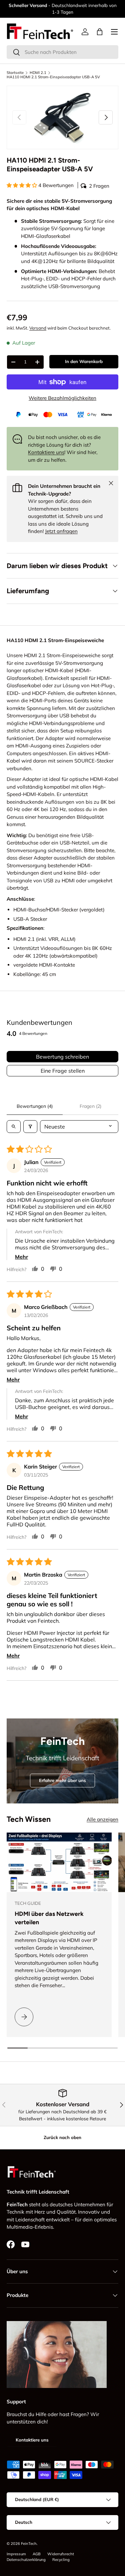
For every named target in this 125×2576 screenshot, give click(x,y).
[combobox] (62, 52)
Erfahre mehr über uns (62, 1780)
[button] (100, 32)
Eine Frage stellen (63, 1071)
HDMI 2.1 (38, 73)
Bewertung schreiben (62, 1057)
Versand (38, 328)
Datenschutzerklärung (26, 2560)
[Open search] (14, 1127)
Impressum (16, 2554)
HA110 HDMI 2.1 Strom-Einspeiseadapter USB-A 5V (53, 77)
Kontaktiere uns (46, 452)
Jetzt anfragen (61, 531)
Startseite (15, 73)
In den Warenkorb (84, 361)
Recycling (61, 2560)
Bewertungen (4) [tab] (35, 1106)
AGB (37, 2554)
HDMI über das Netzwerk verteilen (49, 1918)
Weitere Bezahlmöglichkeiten (62, 398)
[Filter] (30, 1127)
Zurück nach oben (62, 2137)
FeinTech (29, 2544)
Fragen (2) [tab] (90, 1106)
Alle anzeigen (102, 1819)
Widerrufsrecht (61, 2554)
